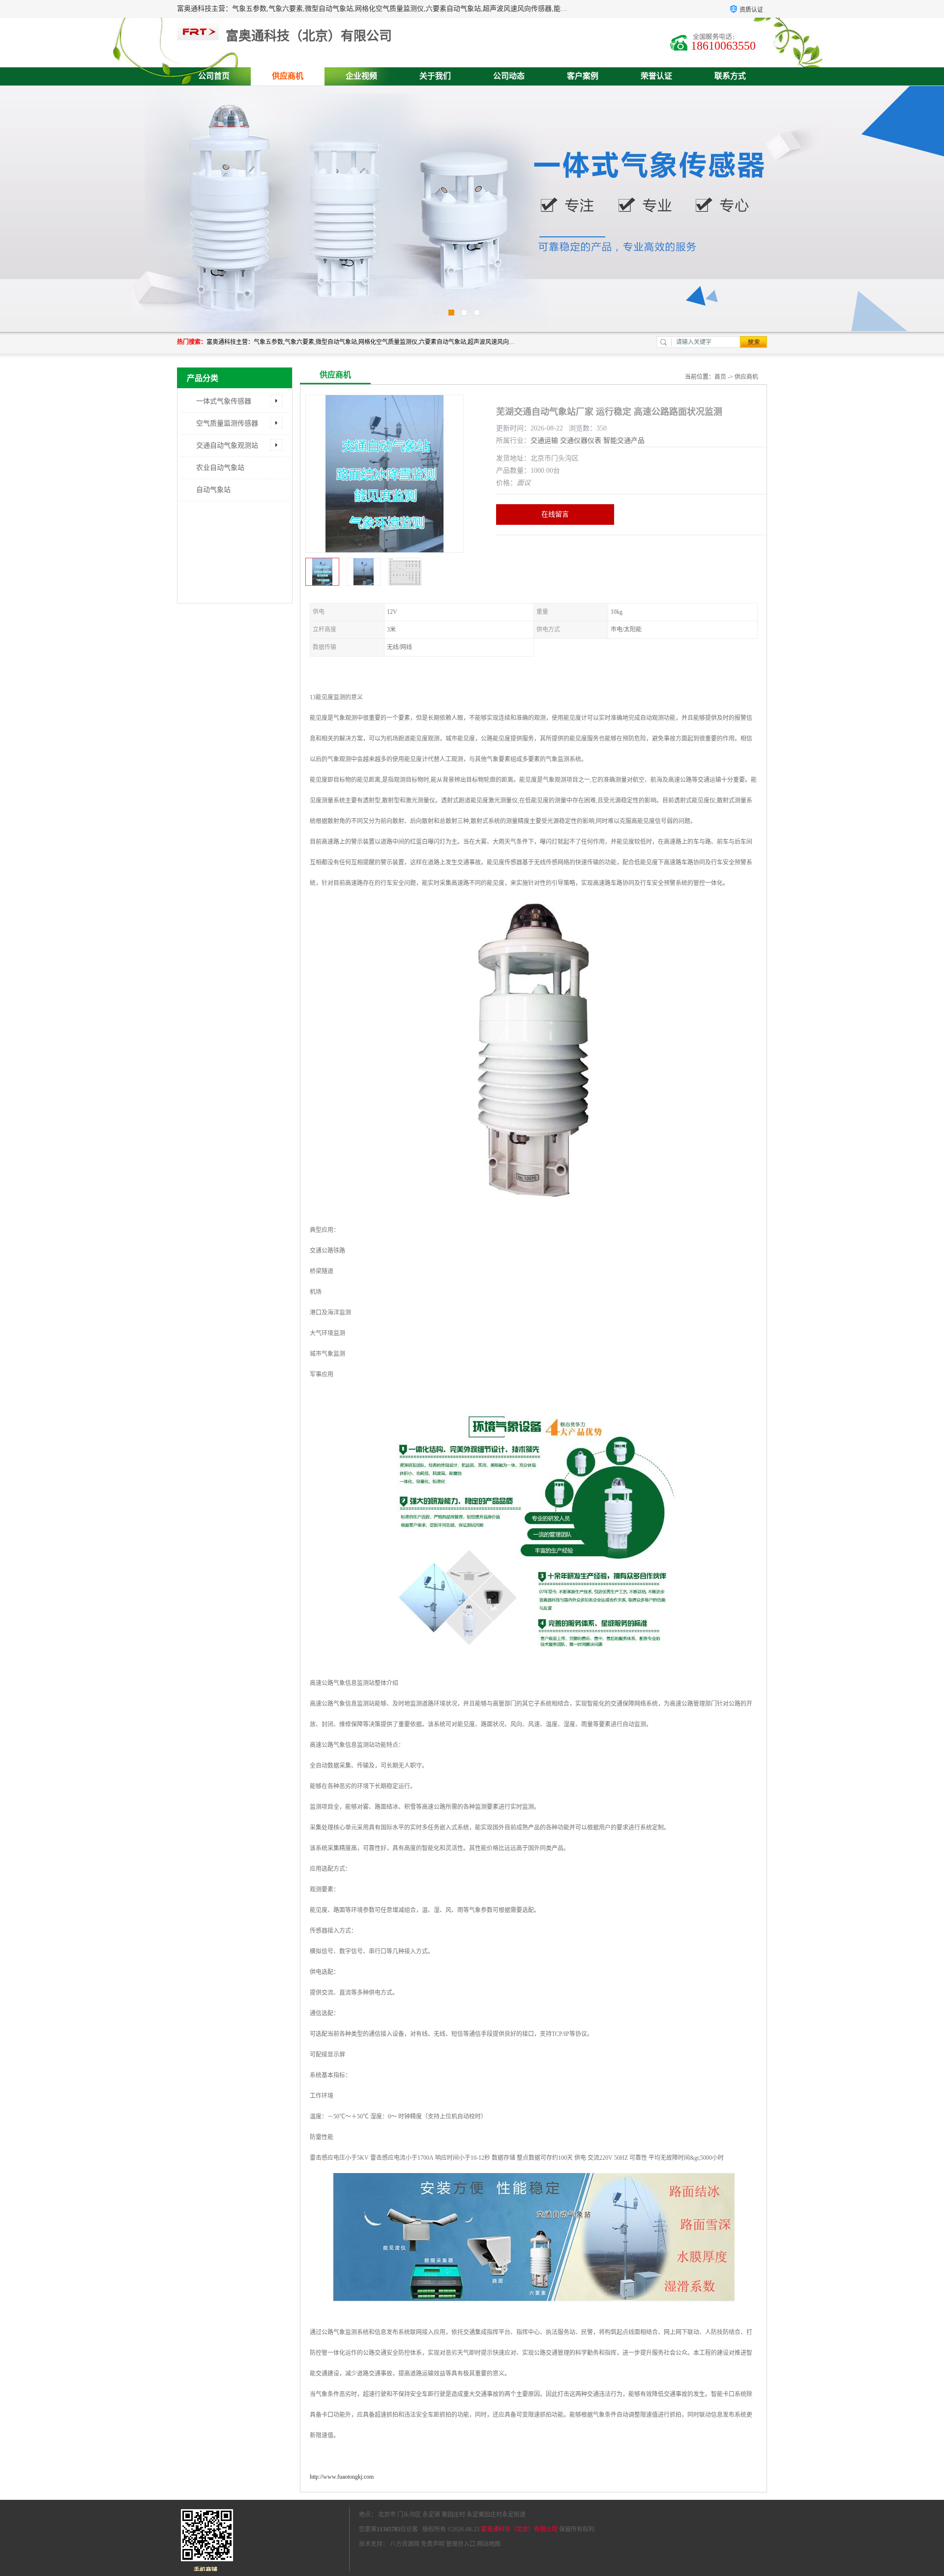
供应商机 (288, 76)
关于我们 (435, 76)
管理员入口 (461, 2544)
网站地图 (489, 2544)
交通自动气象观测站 (227, 445)
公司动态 (509, 76)
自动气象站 (213, 490)
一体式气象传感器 (224, 401)
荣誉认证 (656, 76)
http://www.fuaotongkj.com (342, 2477)
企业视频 (361, 76)
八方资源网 (405, 2544)
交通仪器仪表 (581, 441)
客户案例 (583, 76)
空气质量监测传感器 (227, 423)
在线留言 (555, 514)
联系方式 (730, 76)
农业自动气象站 (220, 468)
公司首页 (214, 76)
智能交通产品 (624, 441)
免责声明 (433, 2544)
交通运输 (544, 441)
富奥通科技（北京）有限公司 (519, 2529)
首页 (720, 377)
